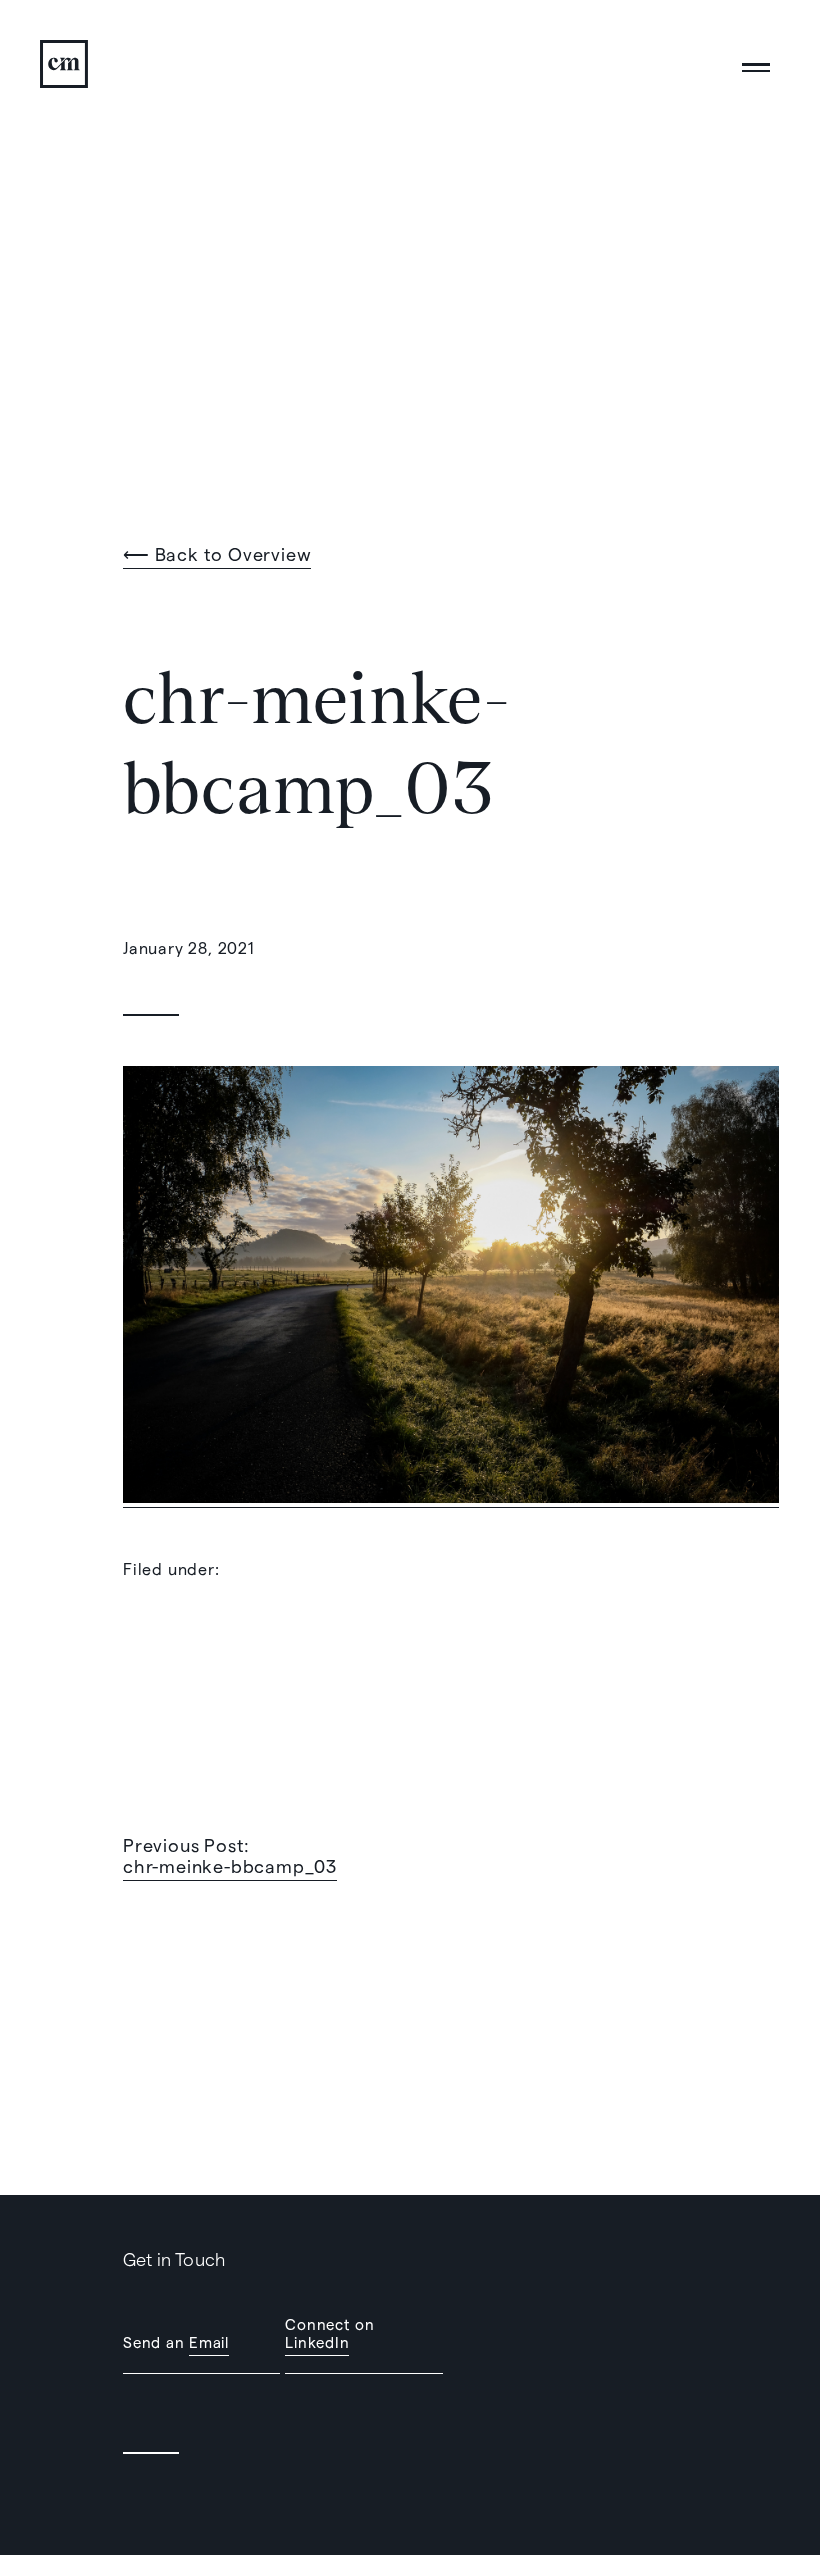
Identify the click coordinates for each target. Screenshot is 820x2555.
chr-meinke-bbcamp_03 (230, 1865)
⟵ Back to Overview (217, 553)
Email (209, 2342)
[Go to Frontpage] (68, 64)
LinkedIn (317, 2342)
